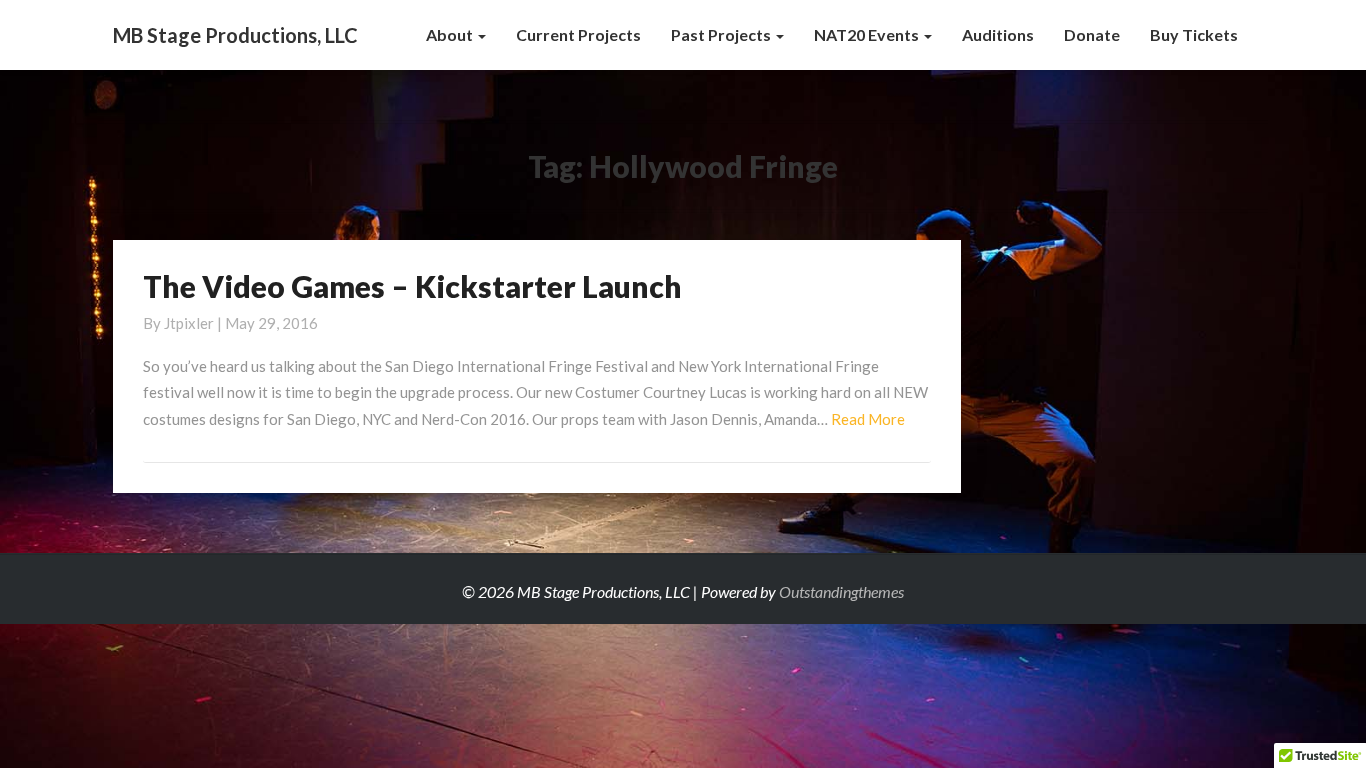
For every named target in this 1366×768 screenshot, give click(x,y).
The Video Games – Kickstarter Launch (412, 286)
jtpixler (189, 323)
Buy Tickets (1194, 34)
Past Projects (722, 34)
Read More (868, 419)
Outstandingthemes (841, 591)
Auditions (998, 34)
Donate (1092, 34)
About (451, 34)
